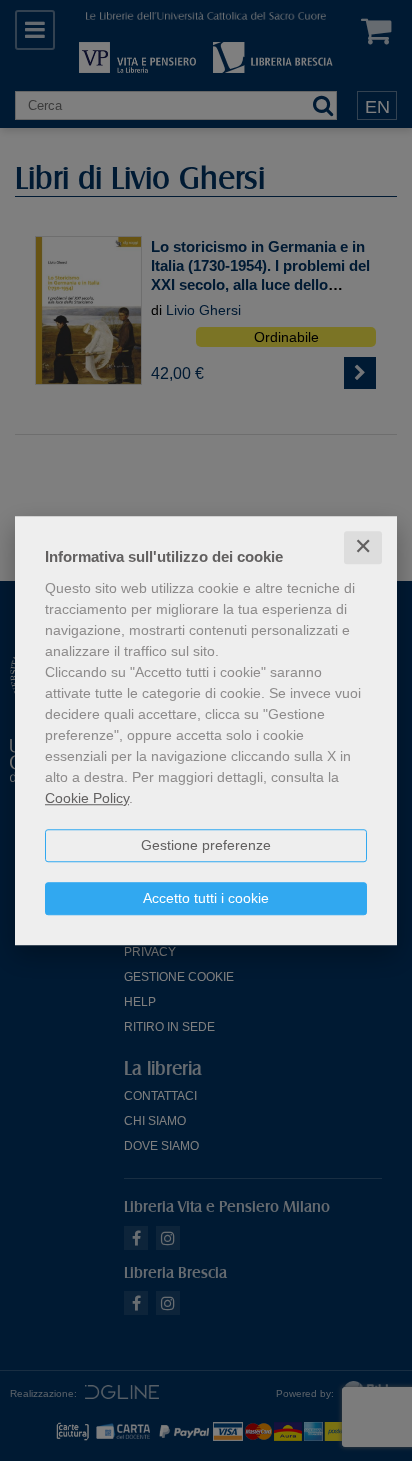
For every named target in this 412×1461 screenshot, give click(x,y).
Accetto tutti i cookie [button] (206, 898)
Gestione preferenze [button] (206, 845)
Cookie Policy (87, 798)
